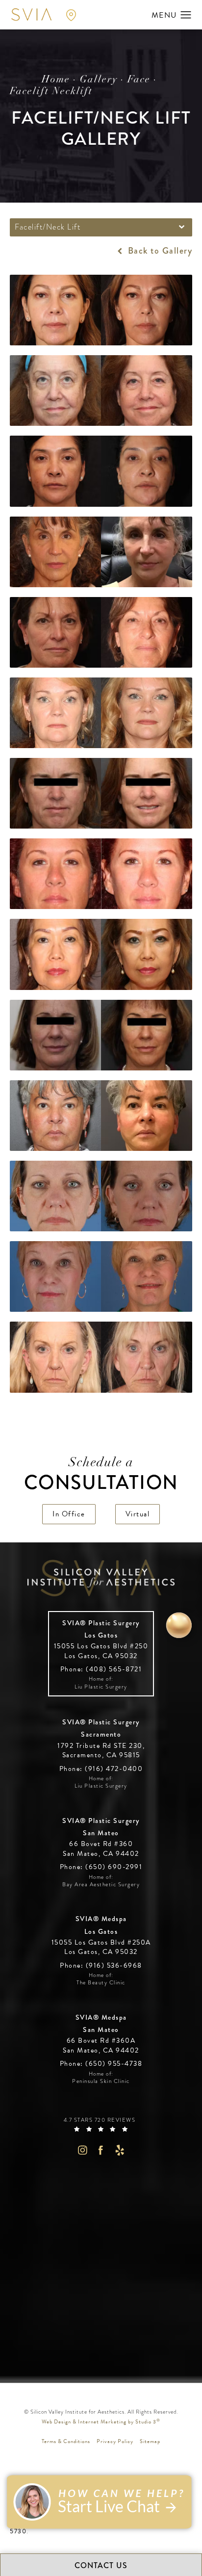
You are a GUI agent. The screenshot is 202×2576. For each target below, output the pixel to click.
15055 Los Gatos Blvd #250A (101, 1947)
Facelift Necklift (51, 92)
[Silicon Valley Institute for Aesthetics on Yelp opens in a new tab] (120, 2150)
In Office (69, 1514)
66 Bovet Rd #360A (101, 2045)
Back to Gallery (159, 251)
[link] (101, 1669)
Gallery (99, 80)
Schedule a (101, 1475)
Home (56, 80)
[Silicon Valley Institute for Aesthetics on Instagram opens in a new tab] (82, 2150)
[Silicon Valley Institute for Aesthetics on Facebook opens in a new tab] (101, 2150)
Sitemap (150, 2441)
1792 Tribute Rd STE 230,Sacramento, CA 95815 (101, 1751)
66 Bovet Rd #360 (101, 1849)
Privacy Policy (115, 2441)
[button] (186, 15)
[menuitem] (82, 2150)
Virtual (138, 1514)
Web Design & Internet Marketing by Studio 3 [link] (101, 2421)
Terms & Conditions (66, 2441)
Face (139, 80)
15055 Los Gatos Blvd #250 (101, 1651)
